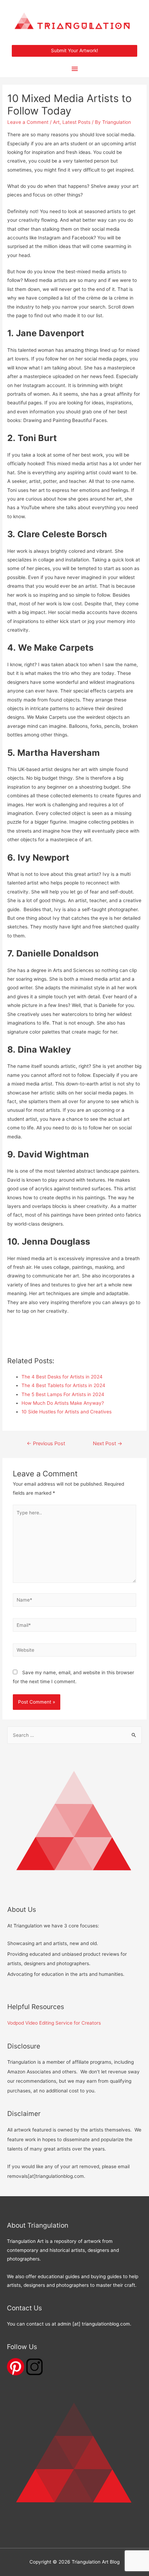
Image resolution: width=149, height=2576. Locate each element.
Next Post (108, 1443)
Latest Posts (76, 122)
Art (56, 122)
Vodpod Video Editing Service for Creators (54, 2023)
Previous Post (46, 1443)
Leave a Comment (28, 122)
